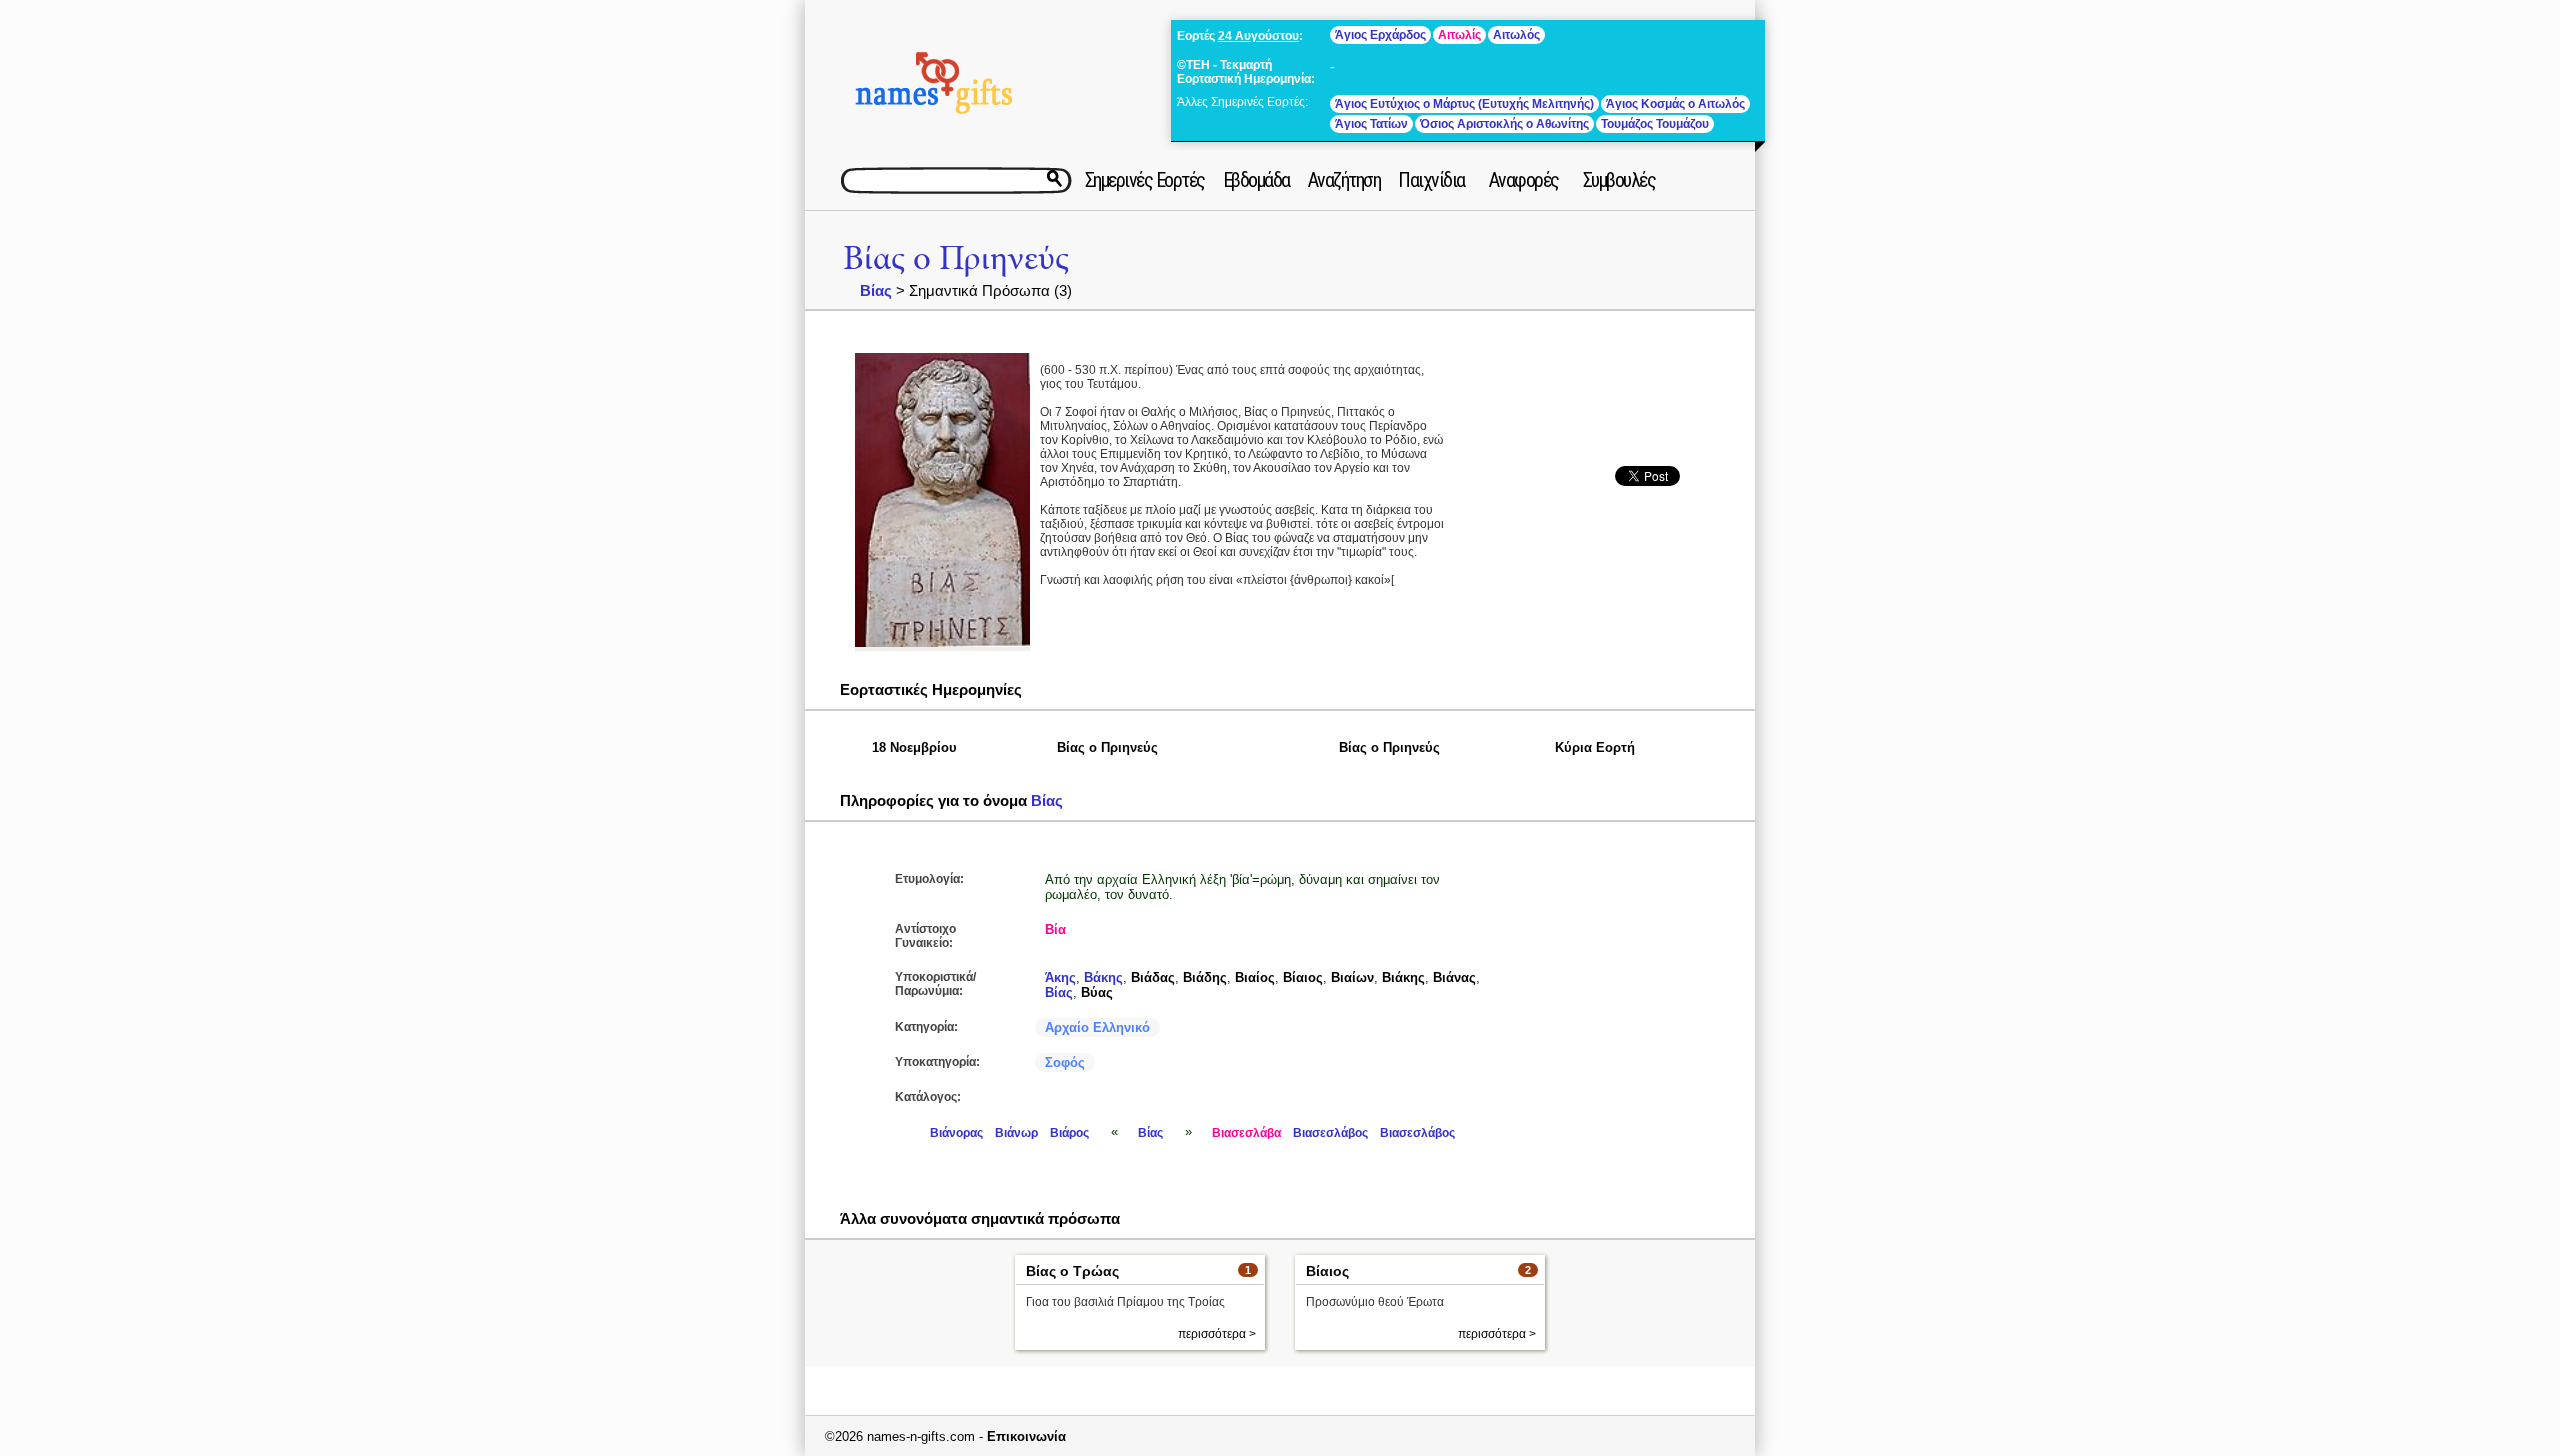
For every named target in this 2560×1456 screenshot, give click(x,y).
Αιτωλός (1516, 35)
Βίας (876, 290)
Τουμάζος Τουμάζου (1655, 124)
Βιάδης (1205, 977)
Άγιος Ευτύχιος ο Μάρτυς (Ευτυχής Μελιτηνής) (1464, 104)
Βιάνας (1454, 977)
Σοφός (1065, 1062)
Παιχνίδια (1431, 180)
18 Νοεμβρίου (914, 747)
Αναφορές (1524, 180)
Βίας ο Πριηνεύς (956, 258)
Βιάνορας (956, 1133)
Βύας (1097, 992)
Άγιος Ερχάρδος (1380, 35)
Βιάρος (1069, 1133)
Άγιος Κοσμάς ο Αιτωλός (1675, 104)
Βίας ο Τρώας (1072, 1271)
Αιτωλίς (1459, 35)
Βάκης (1103, 977)
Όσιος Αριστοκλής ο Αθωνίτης (1504, 124)
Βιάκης (1403, 977)
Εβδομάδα (1256, 180)
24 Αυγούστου (1258, 36)
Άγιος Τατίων (1371, 124)
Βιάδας (1153, 977)
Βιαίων (1352, 977)
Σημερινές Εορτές (1145, 180)
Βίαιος (1303, 977)
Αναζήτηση (1344, 180)
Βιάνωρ (1016, 1133)
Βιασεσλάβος (1330, 1133)
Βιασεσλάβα (1246, 1133)
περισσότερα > (1217, 1334)
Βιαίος (1255, 977)
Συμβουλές (1619, 180)
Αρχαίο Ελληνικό (1097, 1027)
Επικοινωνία (1026, 1436)
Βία (1055, 929)
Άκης (1060, 977)
